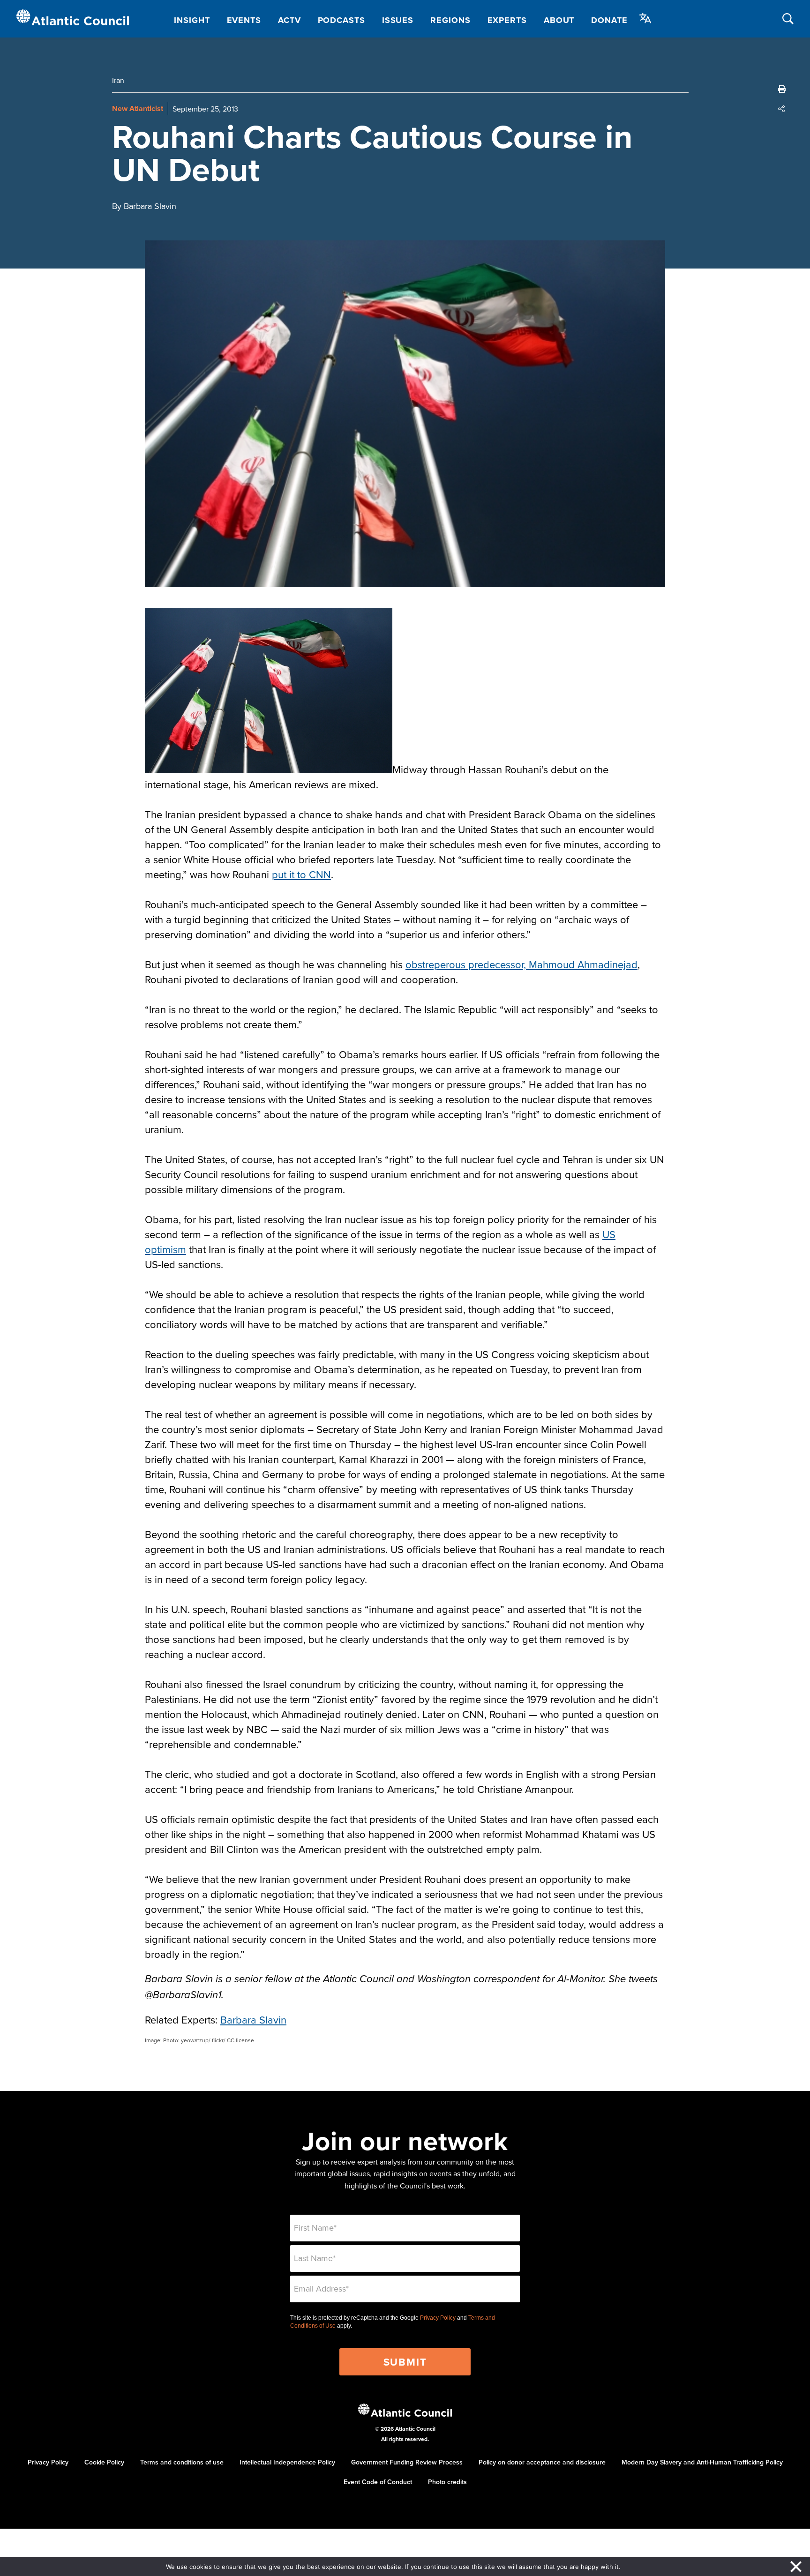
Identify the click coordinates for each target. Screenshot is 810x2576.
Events (244, 20)
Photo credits (447, 2482)
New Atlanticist (138, 108)
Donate (609, 20)
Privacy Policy (438, 2318)
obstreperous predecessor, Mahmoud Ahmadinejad (521, 964)
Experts (507, 20)
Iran (118, 80)
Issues (398, 20)
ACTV (289, 20)
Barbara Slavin (253, 2020)
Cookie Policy (104, 2462)
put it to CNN (301, 874)
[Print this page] (782, 89)
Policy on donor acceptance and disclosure (542, 2462)
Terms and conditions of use (182, 2462)
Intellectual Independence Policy (287, 2462)
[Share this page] (782, 109)
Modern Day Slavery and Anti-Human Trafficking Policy (702, 2462)
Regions (450, 20)
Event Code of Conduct (378, 2482)
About (559, 20)
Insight (192, 20)
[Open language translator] (645, 18)
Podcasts (341, 20)
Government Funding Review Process (407, 2462)
